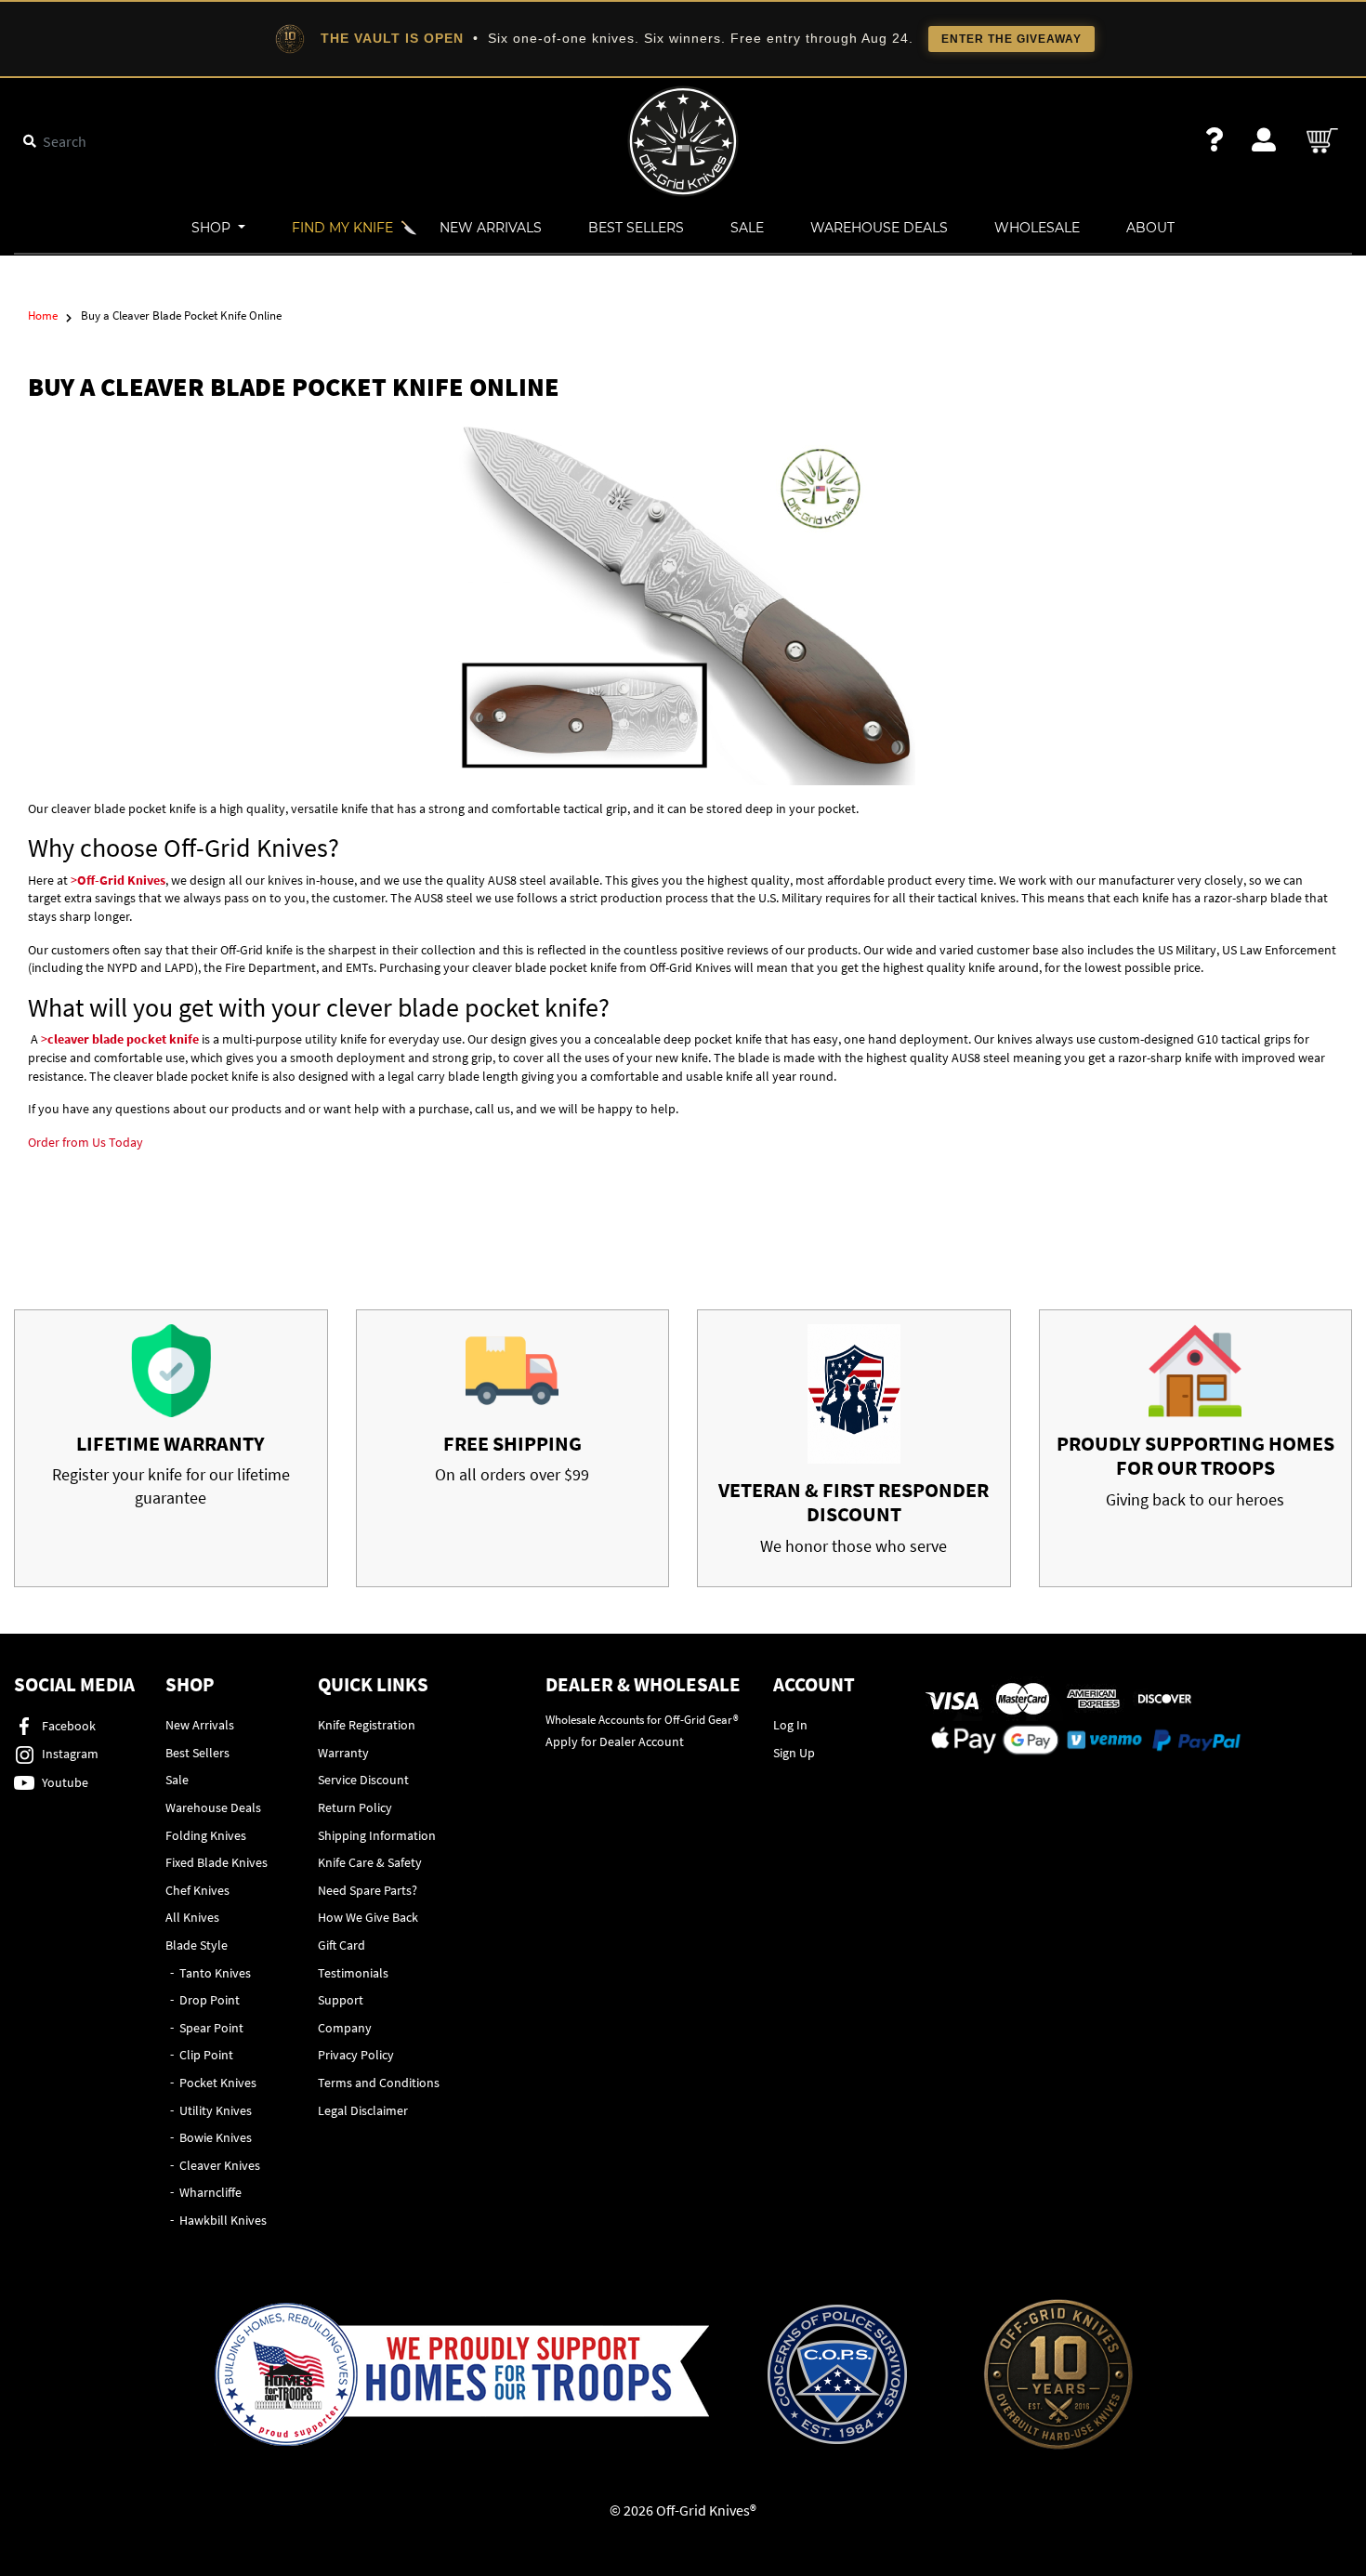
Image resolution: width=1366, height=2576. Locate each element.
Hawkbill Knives (223, 2220)
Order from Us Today (85, 1142)
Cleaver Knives (220, 2165)
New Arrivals (491, 228)
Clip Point (206, 2055)
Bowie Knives (216, 2137)
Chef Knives (197, 1890)
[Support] (1215, 140)
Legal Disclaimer (363, 2110)
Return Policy (355, 1807)
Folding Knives (206, 1835)
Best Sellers (636, 228)
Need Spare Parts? (368, 1890)
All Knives (192, 1917)
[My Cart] (1323, 141)
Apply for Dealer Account (615, 1741)
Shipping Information (377, 1835)
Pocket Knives (218, 2083)
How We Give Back (368, 1917)
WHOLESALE (1037, 228)
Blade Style (197, 1945)
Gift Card (341, 1945)
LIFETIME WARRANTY (171, 1443)
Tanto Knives (215, 1973)
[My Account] (1264, 140)
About (1150, 228)
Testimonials (353, 1973)
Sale (747, 228)
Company (345, 2028)
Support (341, 2000)
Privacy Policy (356, 2055)
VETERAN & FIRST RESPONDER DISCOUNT (854, 1502)
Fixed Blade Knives (217, 1862)
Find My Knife (342, 228)
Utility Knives (216, 2110)
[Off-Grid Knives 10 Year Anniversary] (1058, 2374)
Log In (790, 1725)
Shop (213, 228)
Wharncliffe (210, 2192)
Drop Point (210, 2000)
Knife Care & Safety (370, 1862)
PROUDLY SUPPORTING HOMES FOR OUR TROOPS (1195, 1455)
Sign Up (794, 1753)
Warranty (343, 1753)
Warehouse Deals (879, 228)
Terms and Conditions (379, 2083)
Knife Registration (367, 1725)
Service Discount (363, 1780)
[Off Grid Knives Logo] (683, 139)
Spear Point (211, 2028)
